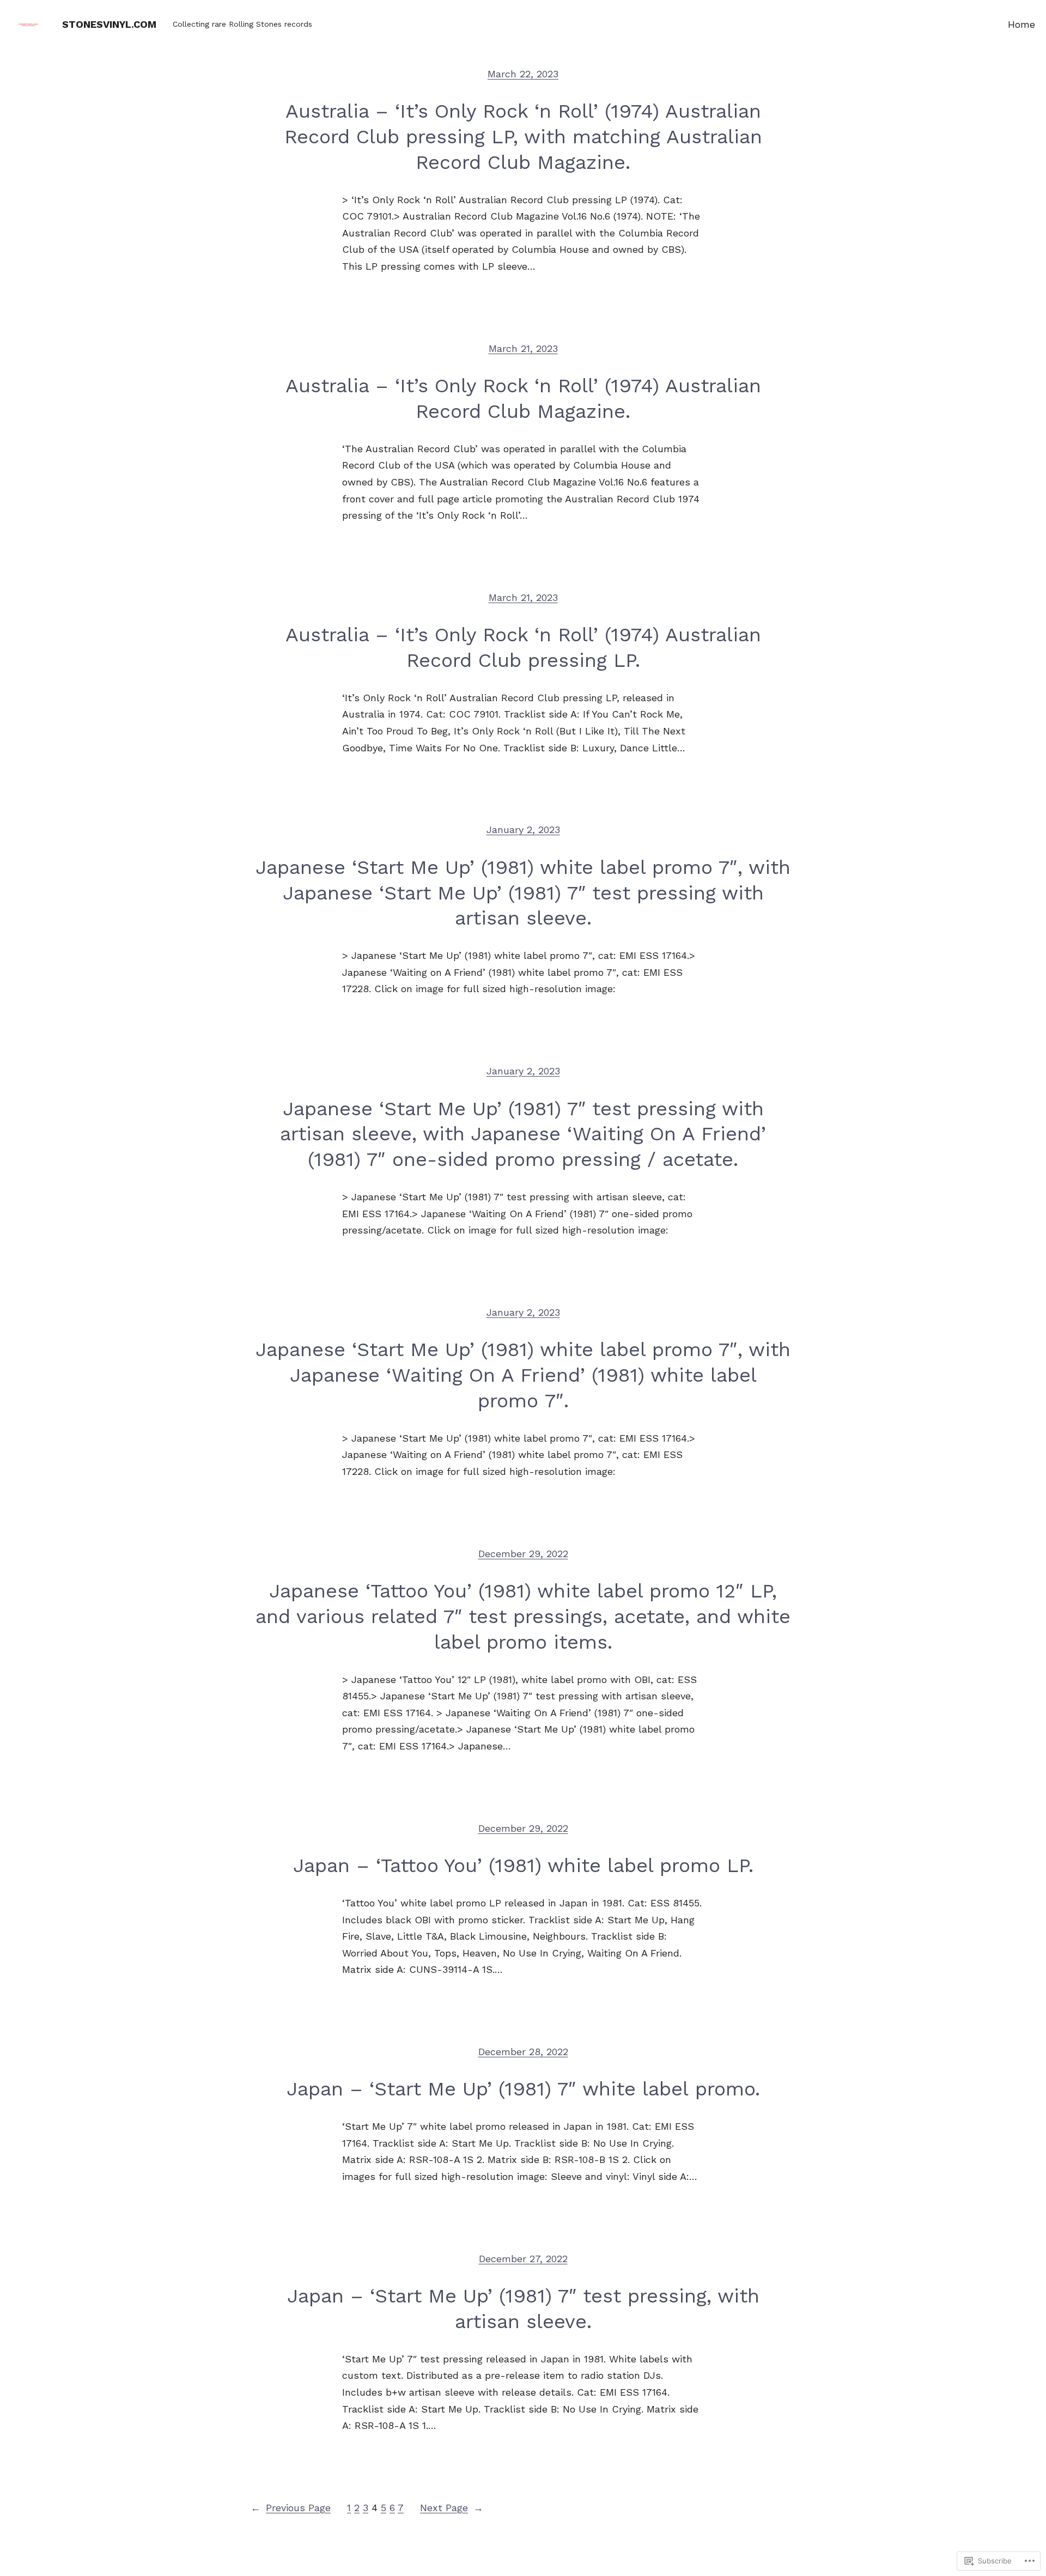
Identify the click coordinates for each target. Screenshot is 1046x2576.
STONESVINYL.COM (109, 24)
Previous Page (291, 2508)
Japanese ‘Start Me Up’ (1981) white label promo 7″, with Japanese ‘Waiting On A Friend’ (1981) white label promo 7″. (523, 1375)
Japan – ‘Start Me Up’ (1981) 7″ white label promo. (523, 2089)
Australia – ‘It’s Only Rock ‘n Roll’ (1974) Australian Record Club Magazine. (523, 399)
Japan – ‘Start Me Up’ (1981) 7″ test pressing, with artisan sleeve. (523, 2309)
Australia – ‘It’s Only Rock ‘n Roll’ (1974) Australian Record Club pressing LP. (523, 648)
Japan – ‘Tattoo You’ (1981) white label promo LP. (523, 1866)
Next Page (452, 2508)
